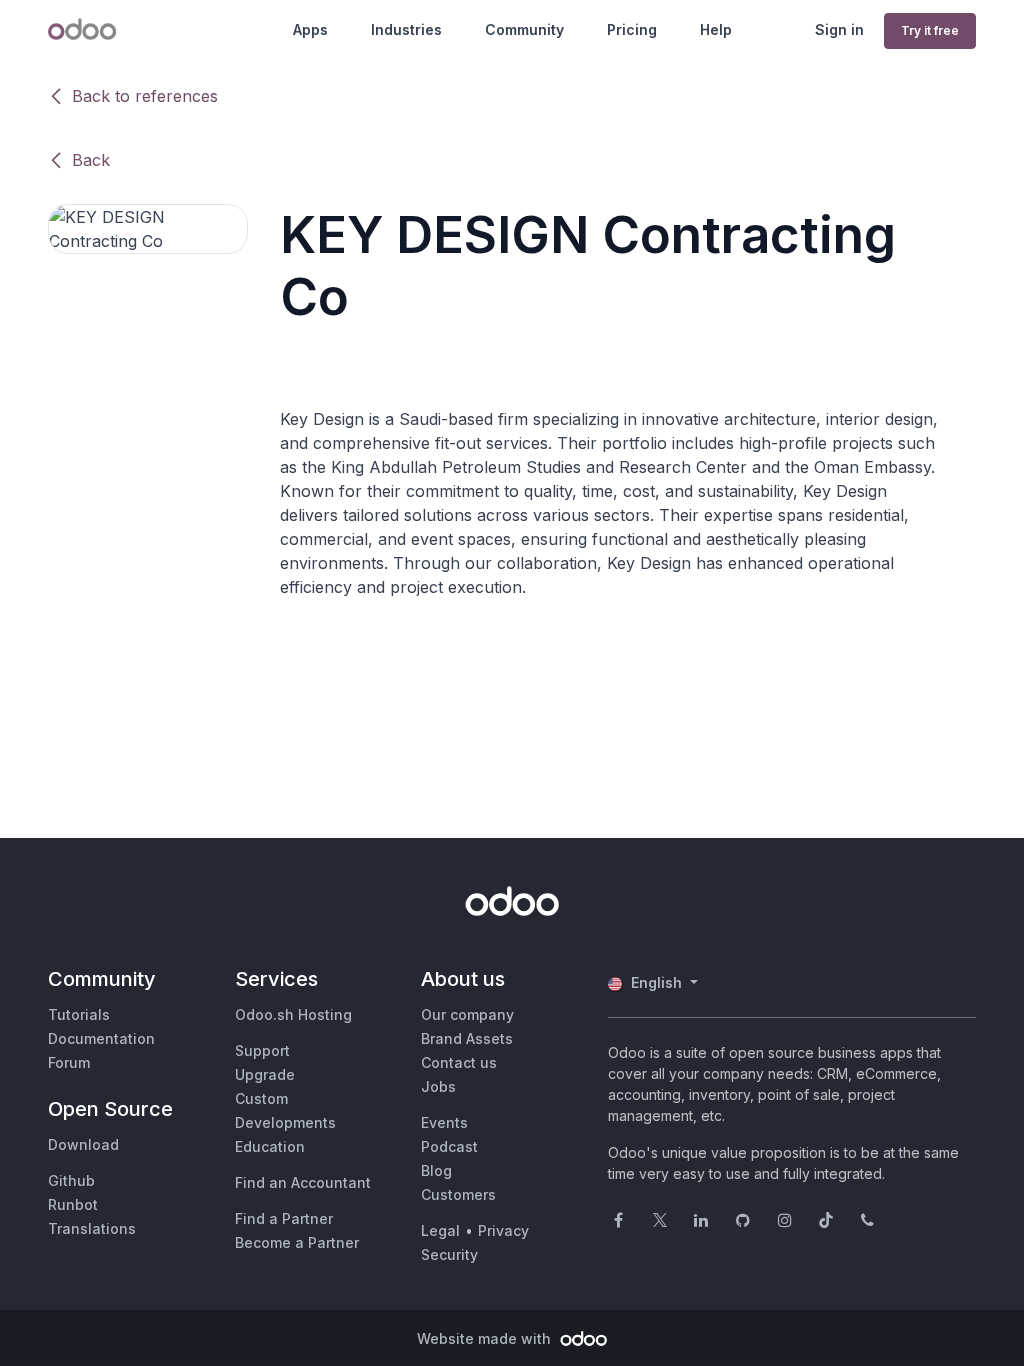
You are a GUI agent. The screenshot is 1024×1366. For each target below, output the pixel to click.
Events (444, 1122)
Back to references (145, 96)
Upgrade (265, 1074)
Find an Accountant (303, 1182)
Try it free (930, 30)
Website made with (486, 1338)
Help (716, 29)
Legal (440, 1230)
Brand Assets (467, 1038)
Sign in (839, 29)
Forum (69, 1062)
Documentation (101, 1038)
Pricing (632, 29)
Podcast (449, 1146)
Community (524, 29)
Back (91, 160)
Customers (458, 1194)
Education (270, 1146)
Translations (92, 1228)
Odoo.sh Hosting (293, 1014)
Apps (310, 29)
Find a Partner (284, 1218)
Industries (406, 29)
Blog (436, 1170)
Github (71, 1180)
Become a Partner (297, 1242)
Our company (467, 1014)
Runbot (73, 1204)
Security (449, 1254)
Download (83, 1144)
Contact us (459, 1062)
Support (262, 1050)
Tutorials (79, 1014)
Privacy (503, 1230)
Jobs (438, 1086)
